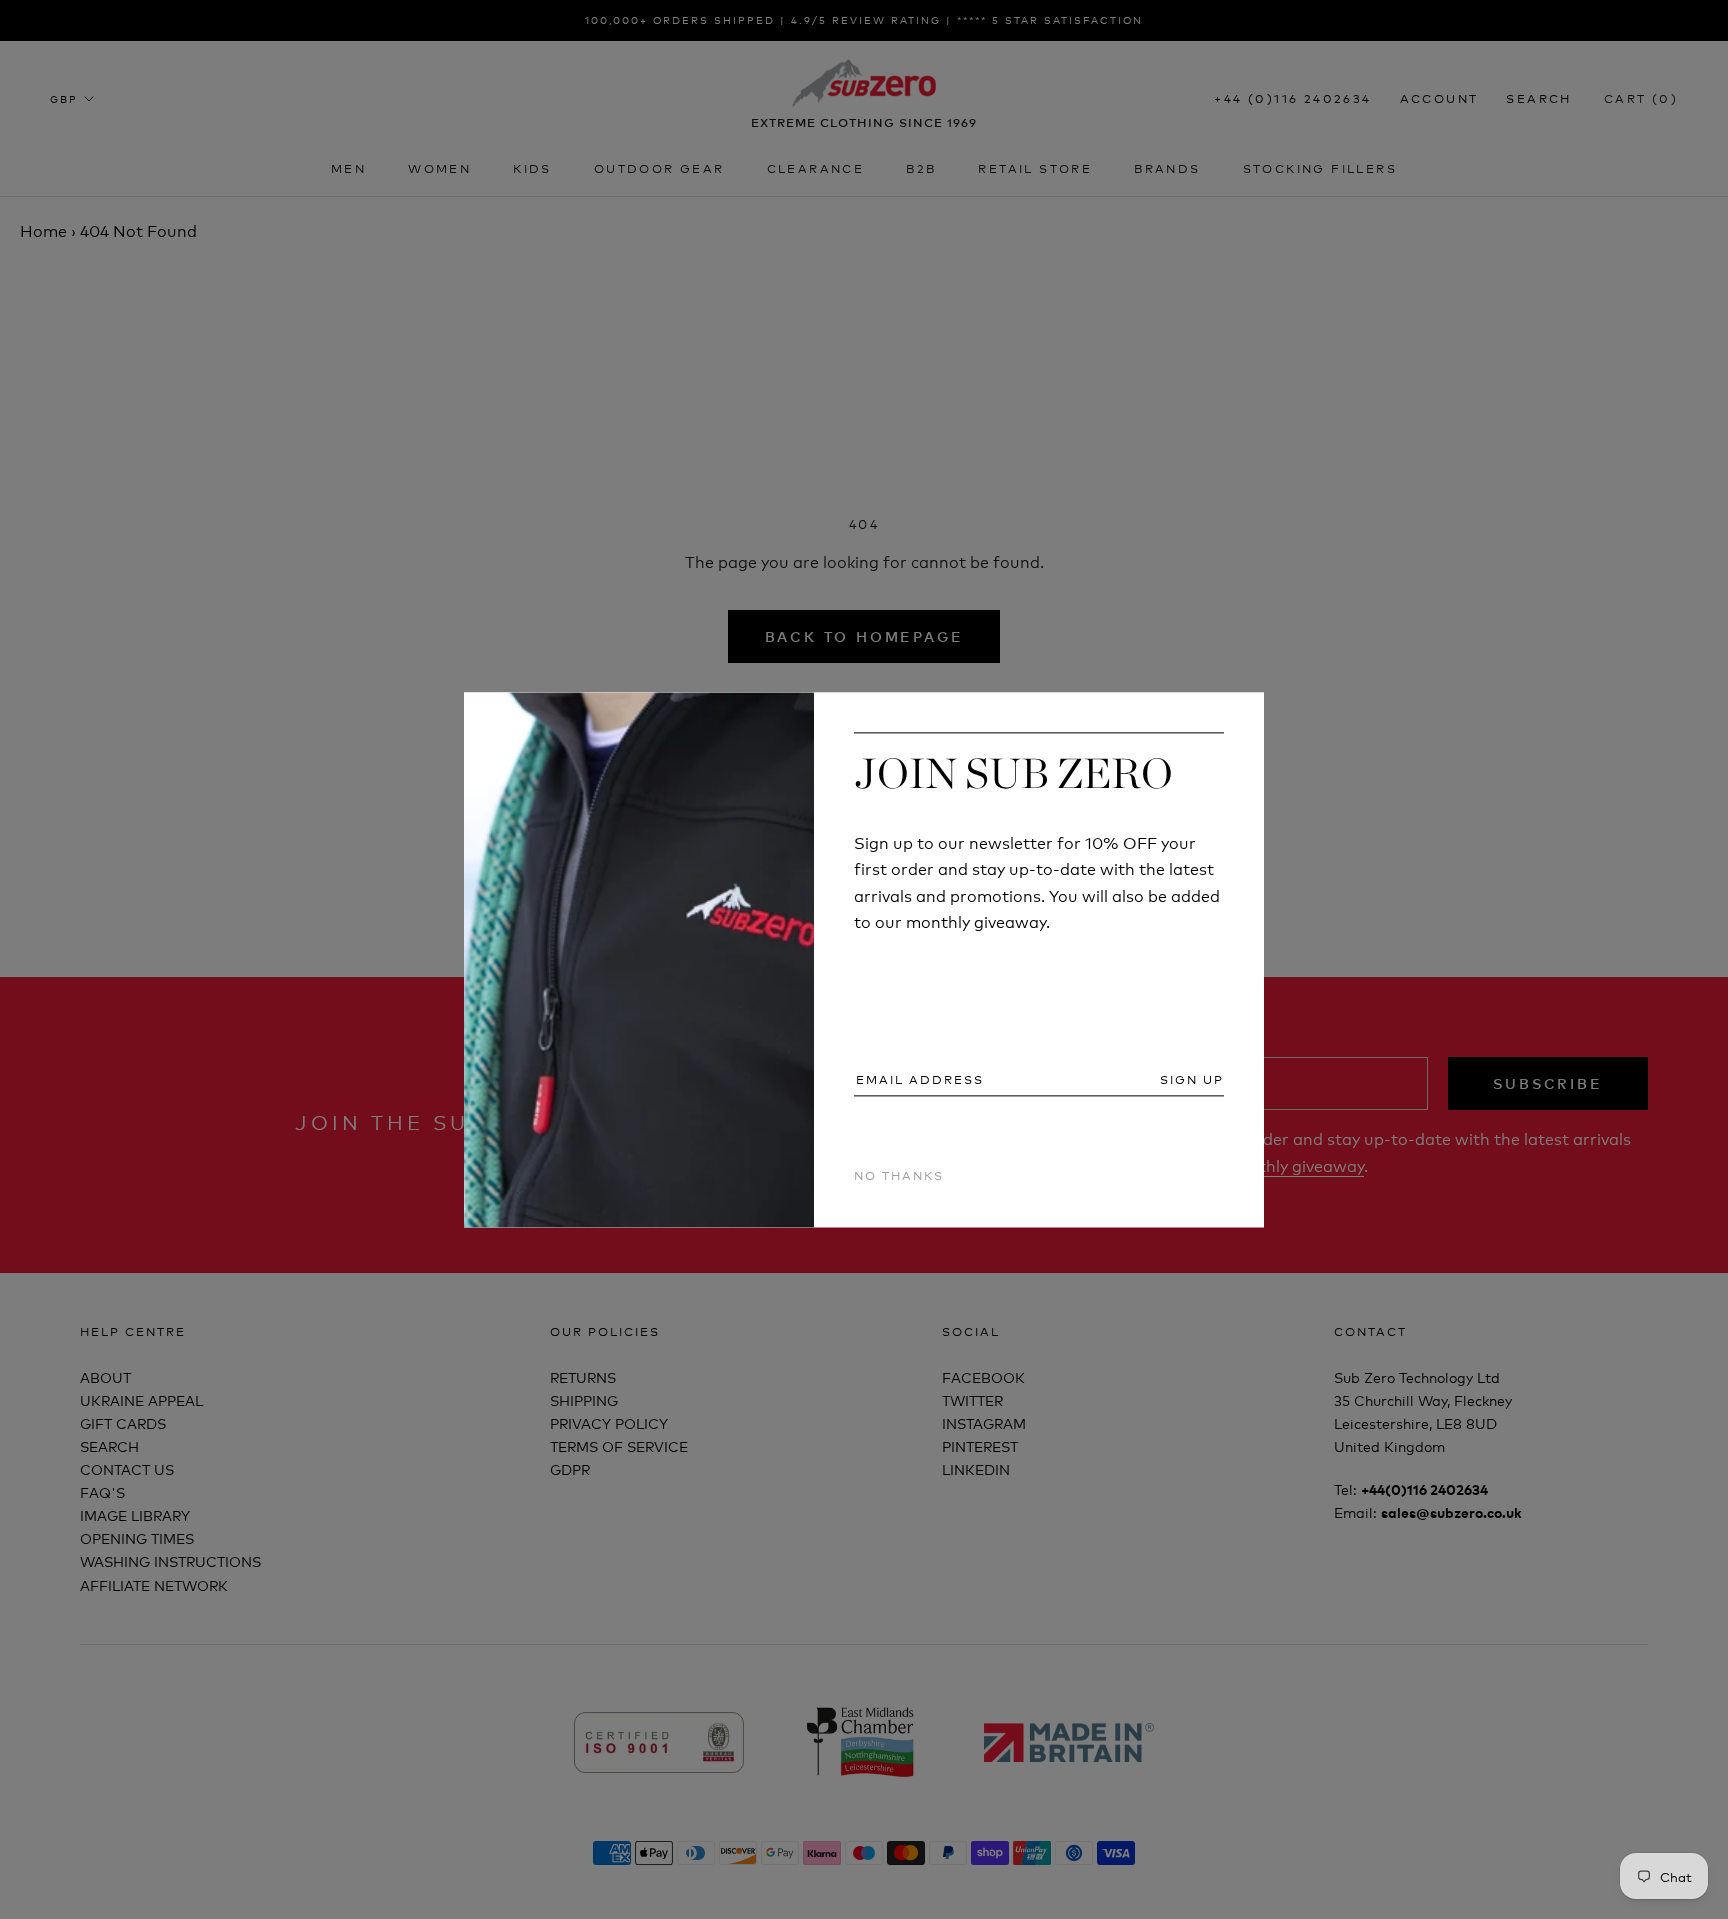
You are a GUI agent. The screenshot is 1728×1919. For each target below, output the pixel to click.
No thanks (899, 1175)
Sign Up (1192, 1080)
